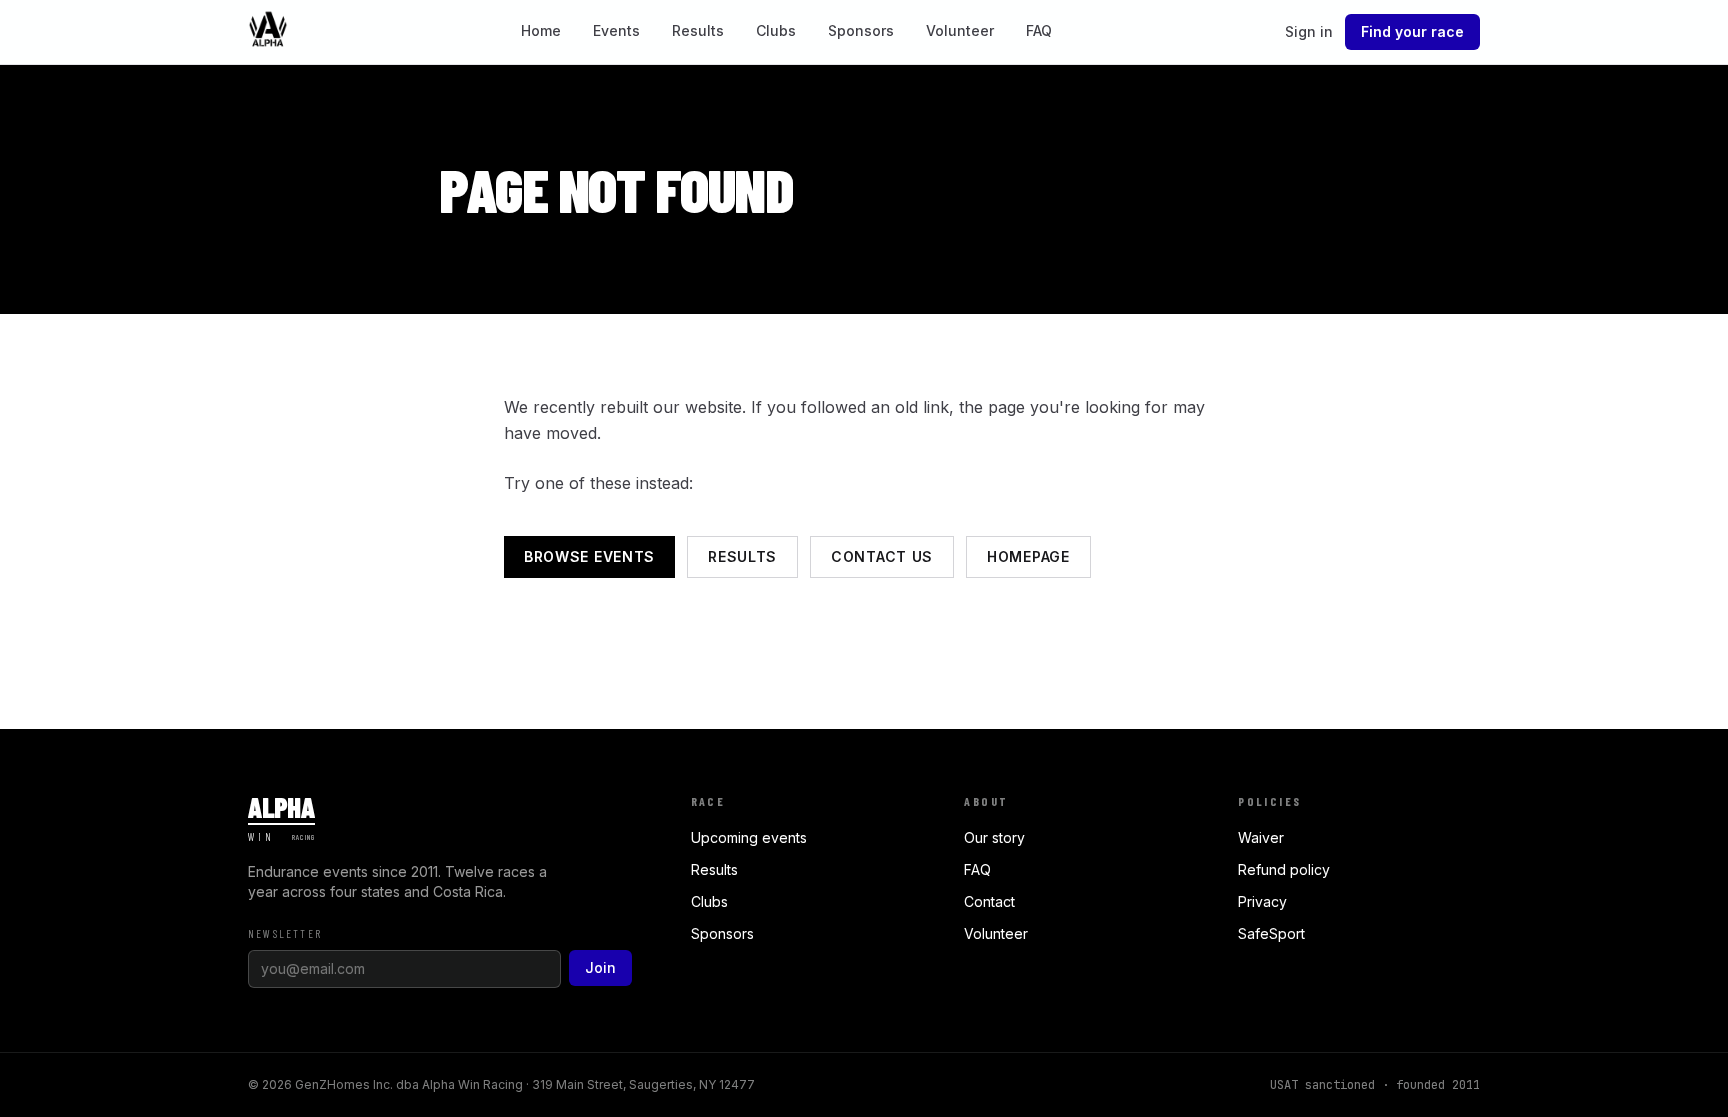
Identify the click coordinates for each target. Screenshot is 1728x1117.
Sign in (1309, 31)
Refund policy (1284, 869)
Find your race (1412, 31)
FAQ (1039, 30)
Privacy (1262, 901)
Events (616, 30)
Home (541, 30)
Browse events (589, 556)
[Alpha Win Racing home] (268, 32)
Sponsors (861, 30)
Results (698, 30)
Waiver (1261, 837)
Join (600, 967)
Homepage (1028, 556)
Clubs (776, 30)
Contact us (882, 556)
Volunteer (960, 30)
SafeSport (1271, 933)
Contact (989, 901)
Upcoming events (749, 837)
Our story (994, 837)
